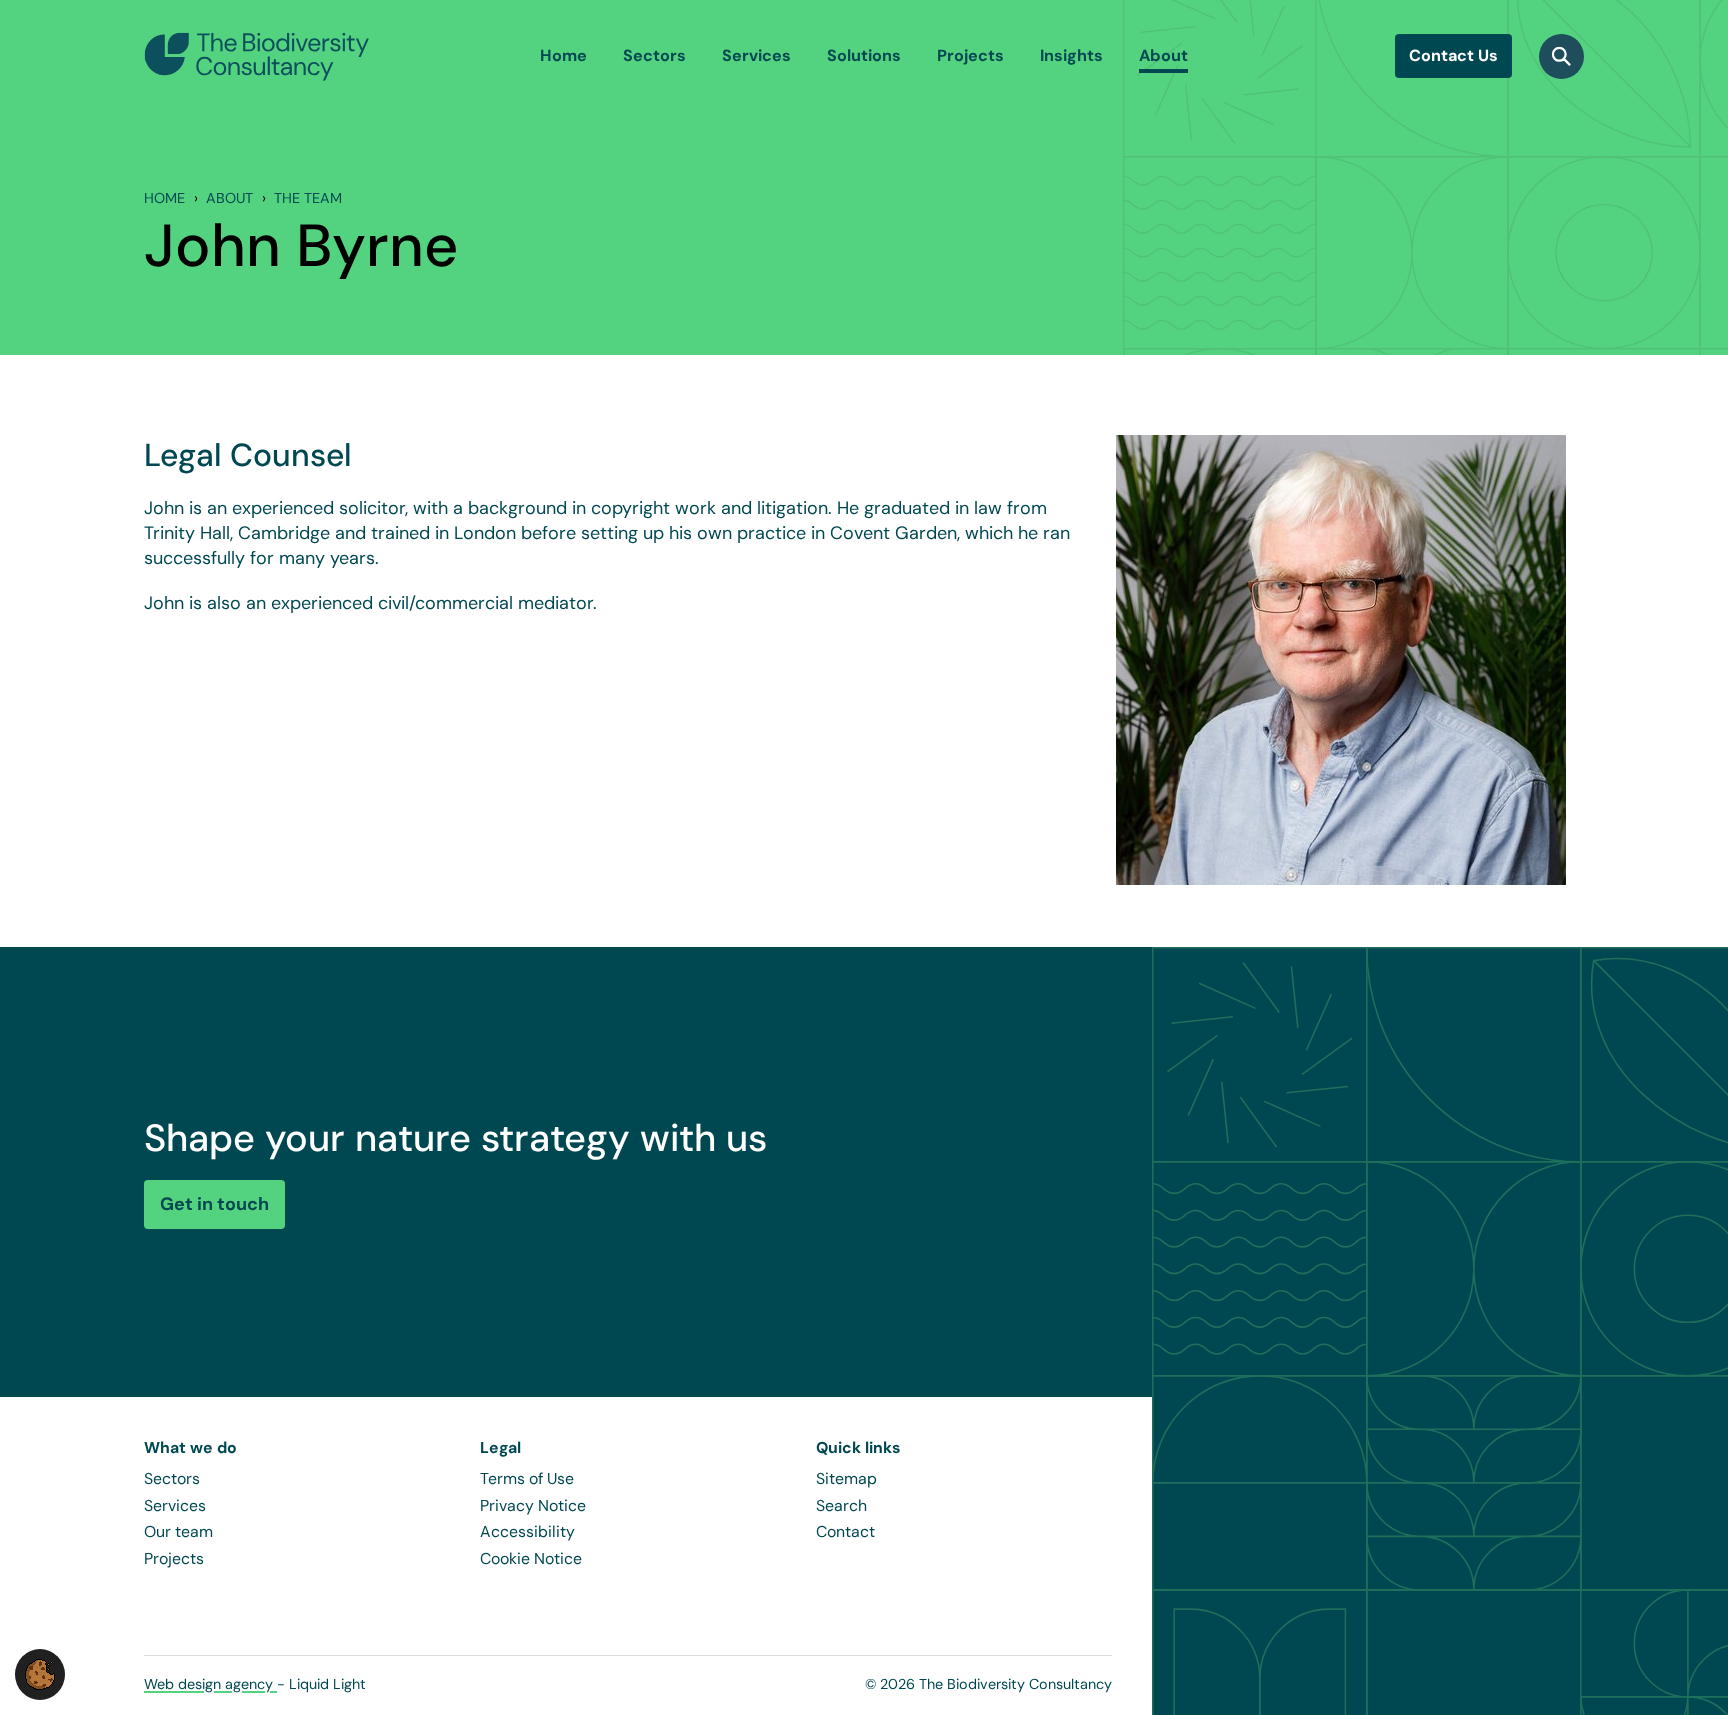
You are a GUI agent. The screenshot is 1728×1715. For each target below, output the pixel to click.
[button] (40, 1673)
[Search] (1561, 56)
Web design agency (210, 1684)
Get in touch (214, 1204)
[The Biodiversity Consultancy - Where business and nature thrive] (257, 56)
